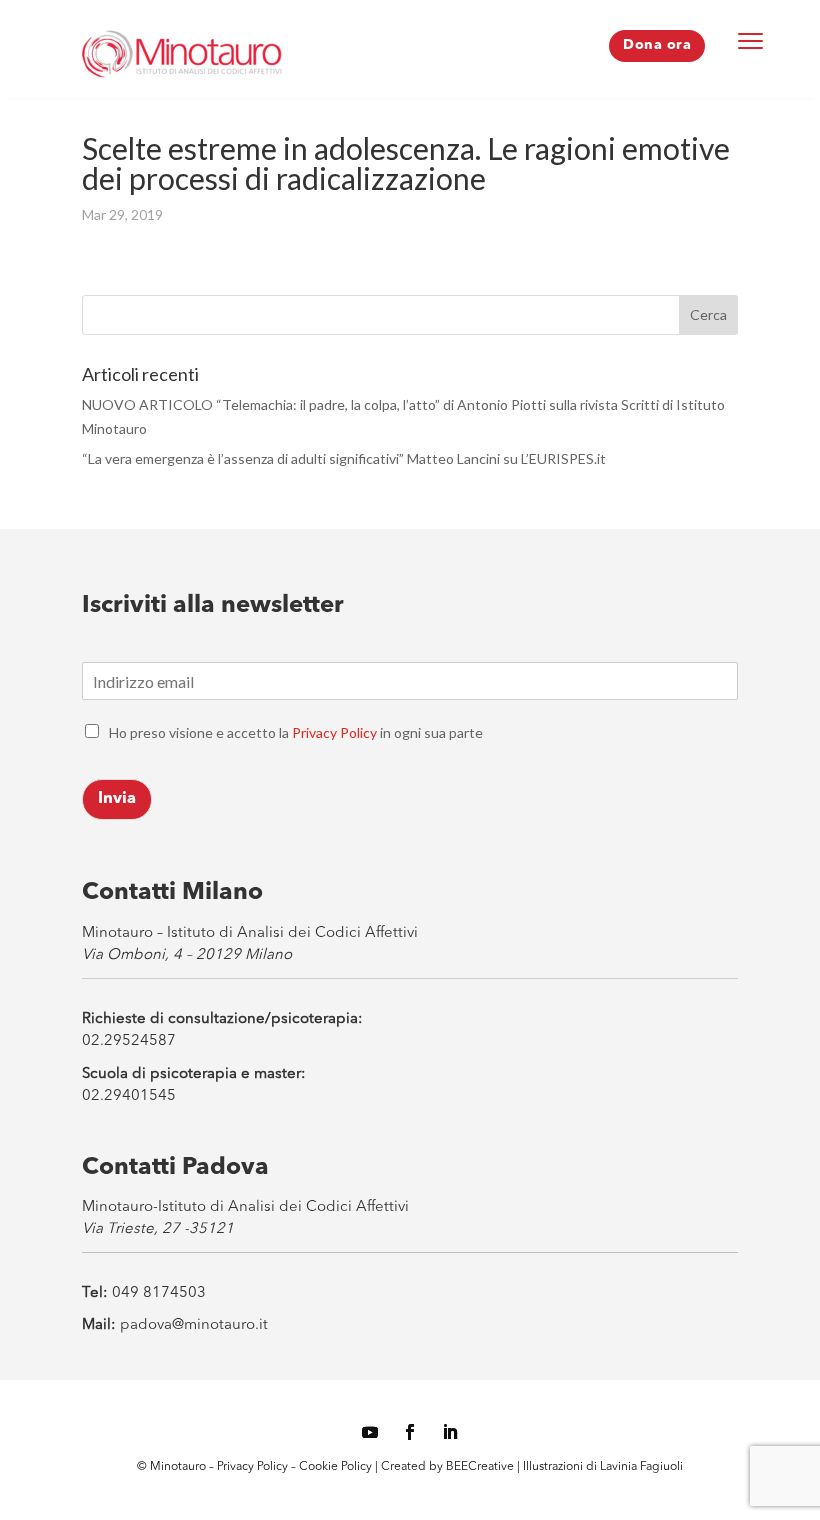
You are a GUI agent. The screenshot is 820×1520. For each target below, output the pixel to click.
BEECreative (478, 1467)
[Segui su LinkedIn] (450, 1432)
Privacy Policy (334, 732)
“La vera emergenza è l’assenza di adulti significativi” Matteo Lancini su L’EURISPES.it (344, 458)
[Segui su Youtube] (370, 1432)
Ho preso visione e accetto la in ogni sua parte (296, 732)
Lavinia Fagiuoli (641, 1467)
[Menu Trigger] (751, 40)
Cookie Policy (337, 1467)
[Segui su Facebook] (410, 1432)
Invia (117, 799)
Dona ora (657, 45)
